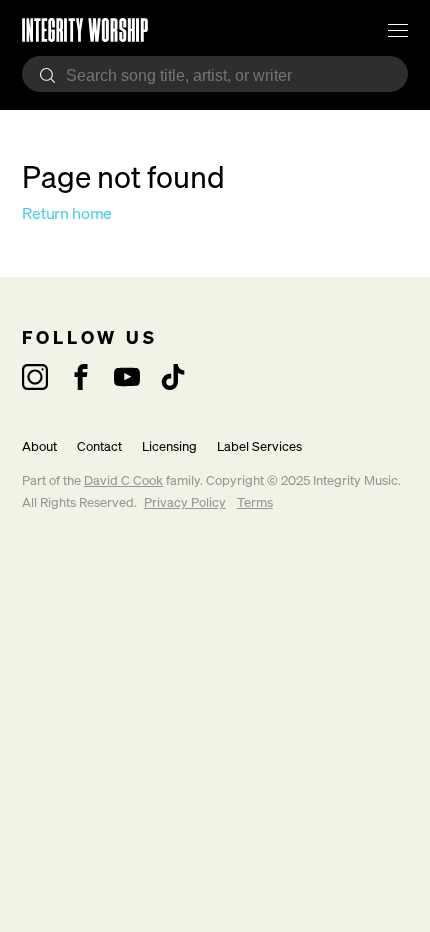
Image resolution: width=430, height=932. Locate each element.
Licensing (169, 446)
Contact (99, 446)
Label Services (259, 446)
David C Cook (123, 480)
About (39, 446)
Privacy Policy (185, 502)
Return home (67, 213)
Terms (255, 502)
